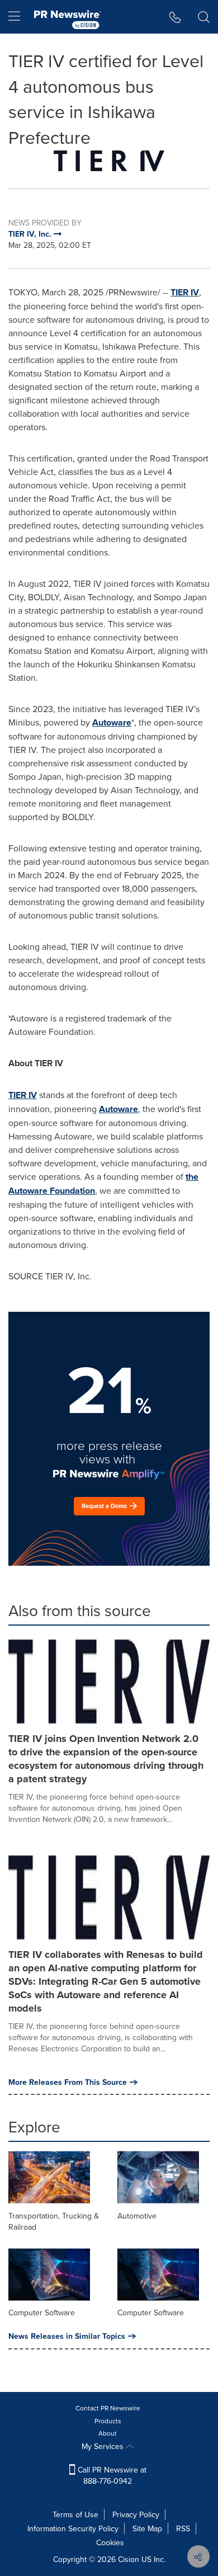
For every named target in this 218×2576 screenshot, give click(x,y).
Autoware (112, 722)
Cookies (110, 2542)
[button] (109, 161)
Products (108, 2421)
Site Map (147, 2528)
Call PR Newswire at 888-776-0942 (111, 2475)
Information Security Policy (73, 2528)
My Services (104, 2446)
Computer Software (42, 2313)
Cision (129, 2559)
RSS (183, 2528)
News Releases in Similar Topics (67, 2336)
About (108, 2433)
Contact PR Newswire (108, 2408)
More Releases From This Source (68, 2082)
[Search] (204, 17)
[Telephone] (175, 17)
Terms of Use (75, 2514)
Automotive (137, 2216)
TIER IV (185, 292)
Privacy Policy (136, 2514)
